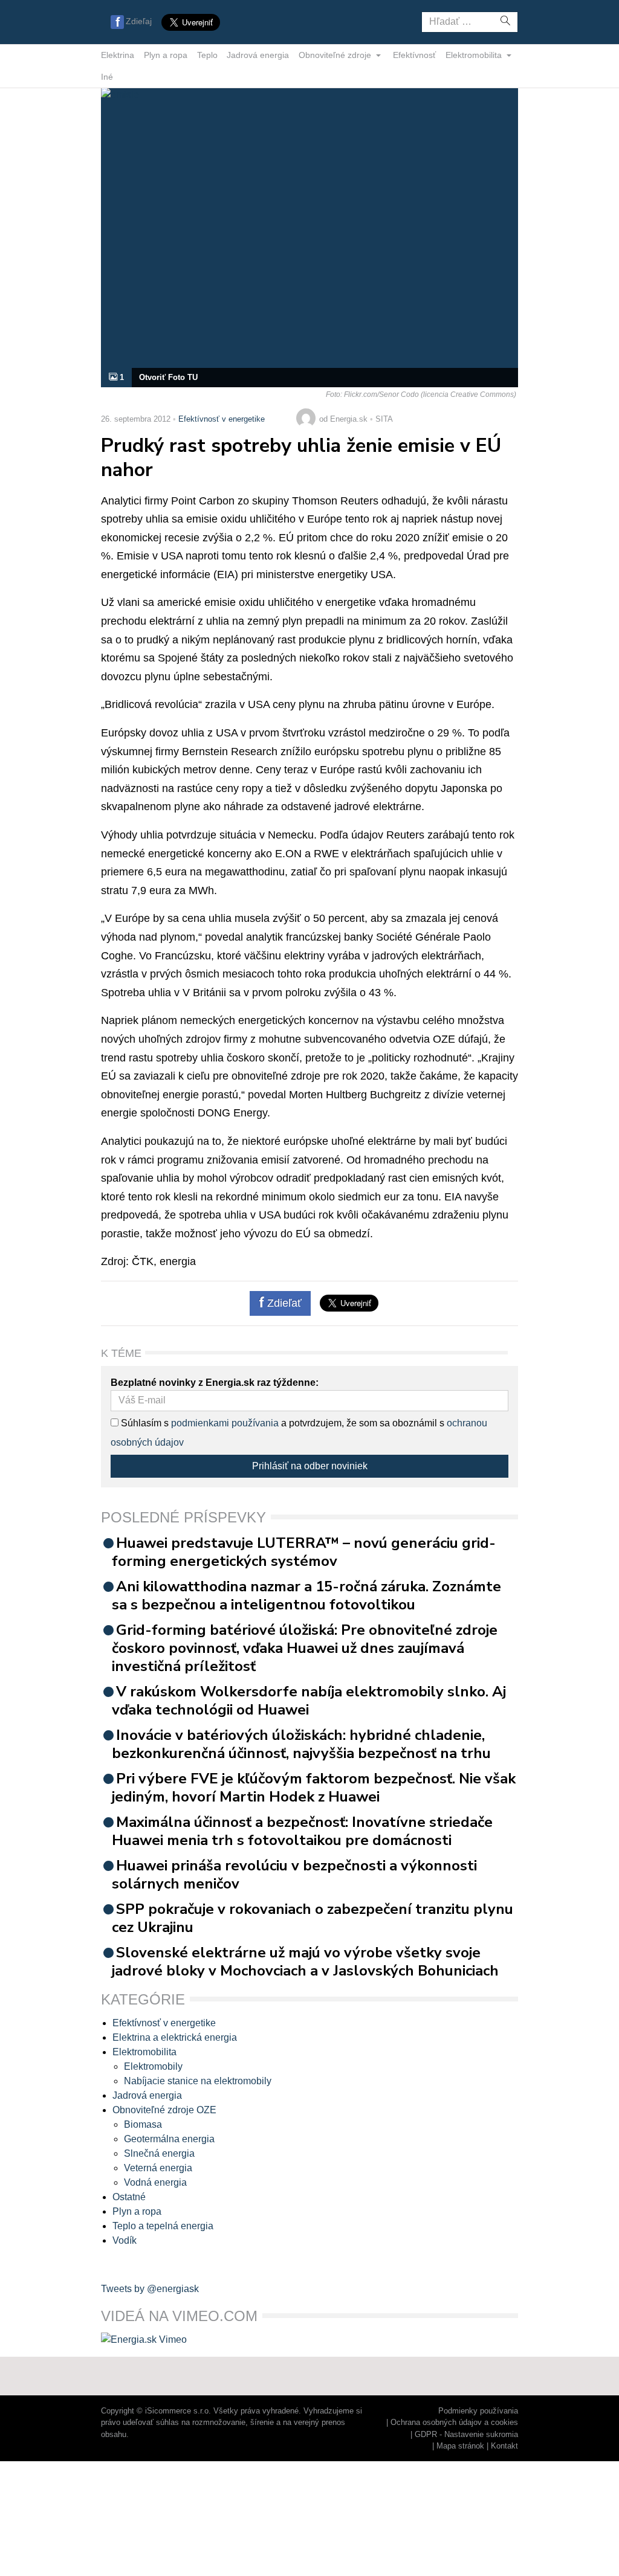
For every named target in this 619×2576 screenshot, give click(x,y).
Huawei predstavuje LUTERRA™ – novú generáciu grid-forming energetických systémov (304, 1552)
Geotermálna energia (169, 2139)
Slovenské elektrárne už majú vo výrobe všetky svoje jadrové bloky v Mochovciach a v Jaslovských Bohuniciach (305, 1962)
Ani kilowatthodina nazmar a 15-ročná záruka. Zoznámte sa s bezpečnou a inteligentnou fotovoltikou (306, 1596)
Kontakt (504, 2446)
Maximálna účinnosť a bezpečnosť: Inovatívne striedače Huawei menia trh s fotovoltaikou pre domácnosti (302, 1831)
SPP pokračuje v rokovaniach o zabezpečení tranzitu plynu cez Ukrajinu (313, 1918)
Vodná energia (155, 2182)
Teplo (207, 55)
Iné (107, 77)
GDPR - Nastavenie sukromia (466, 2434)
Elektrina (118, 55)
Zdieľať (283, 1303)
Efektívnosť (414, 55)
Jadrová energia (258, 55)
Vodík (125, 2240)
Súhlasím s (144, 1423)
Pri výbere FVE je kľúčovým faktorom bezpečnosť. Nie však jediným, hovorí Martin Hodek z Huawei (314, 1788)
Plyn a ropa (166, 55)
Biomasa (143, 2124)
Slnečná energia (159, 2153)
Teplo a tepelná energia (163, 2226)
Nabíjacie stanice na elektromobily (198, 2081)
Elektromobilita (475, 55)
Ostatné (129, 2197)
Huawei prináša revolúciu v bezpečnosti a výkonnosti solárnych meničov (294, 1875)
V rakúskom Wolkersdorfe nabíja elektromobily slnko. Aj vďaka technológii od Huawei (309, 1701)
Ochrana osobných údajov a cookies (454, 2422)
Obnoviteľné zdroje (336, 55)
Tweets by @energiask (150, 2289)
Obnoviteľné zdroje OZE (164, 2110)
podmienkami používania (225, 1423)
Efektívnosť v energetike (222, 419)
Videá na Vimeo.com (179, 2316)
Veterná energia (158, 2168)
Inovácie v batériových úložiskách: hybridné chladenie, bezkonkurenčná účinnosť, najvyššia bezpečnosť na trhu (301, 1744)
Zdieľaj (139, 21)
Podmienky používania (478, 2411)
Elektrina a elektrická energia (175, 2037)
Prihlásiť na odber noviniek (310, 1466)
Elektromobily (153, 2066)
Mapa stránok (460, 2446)
